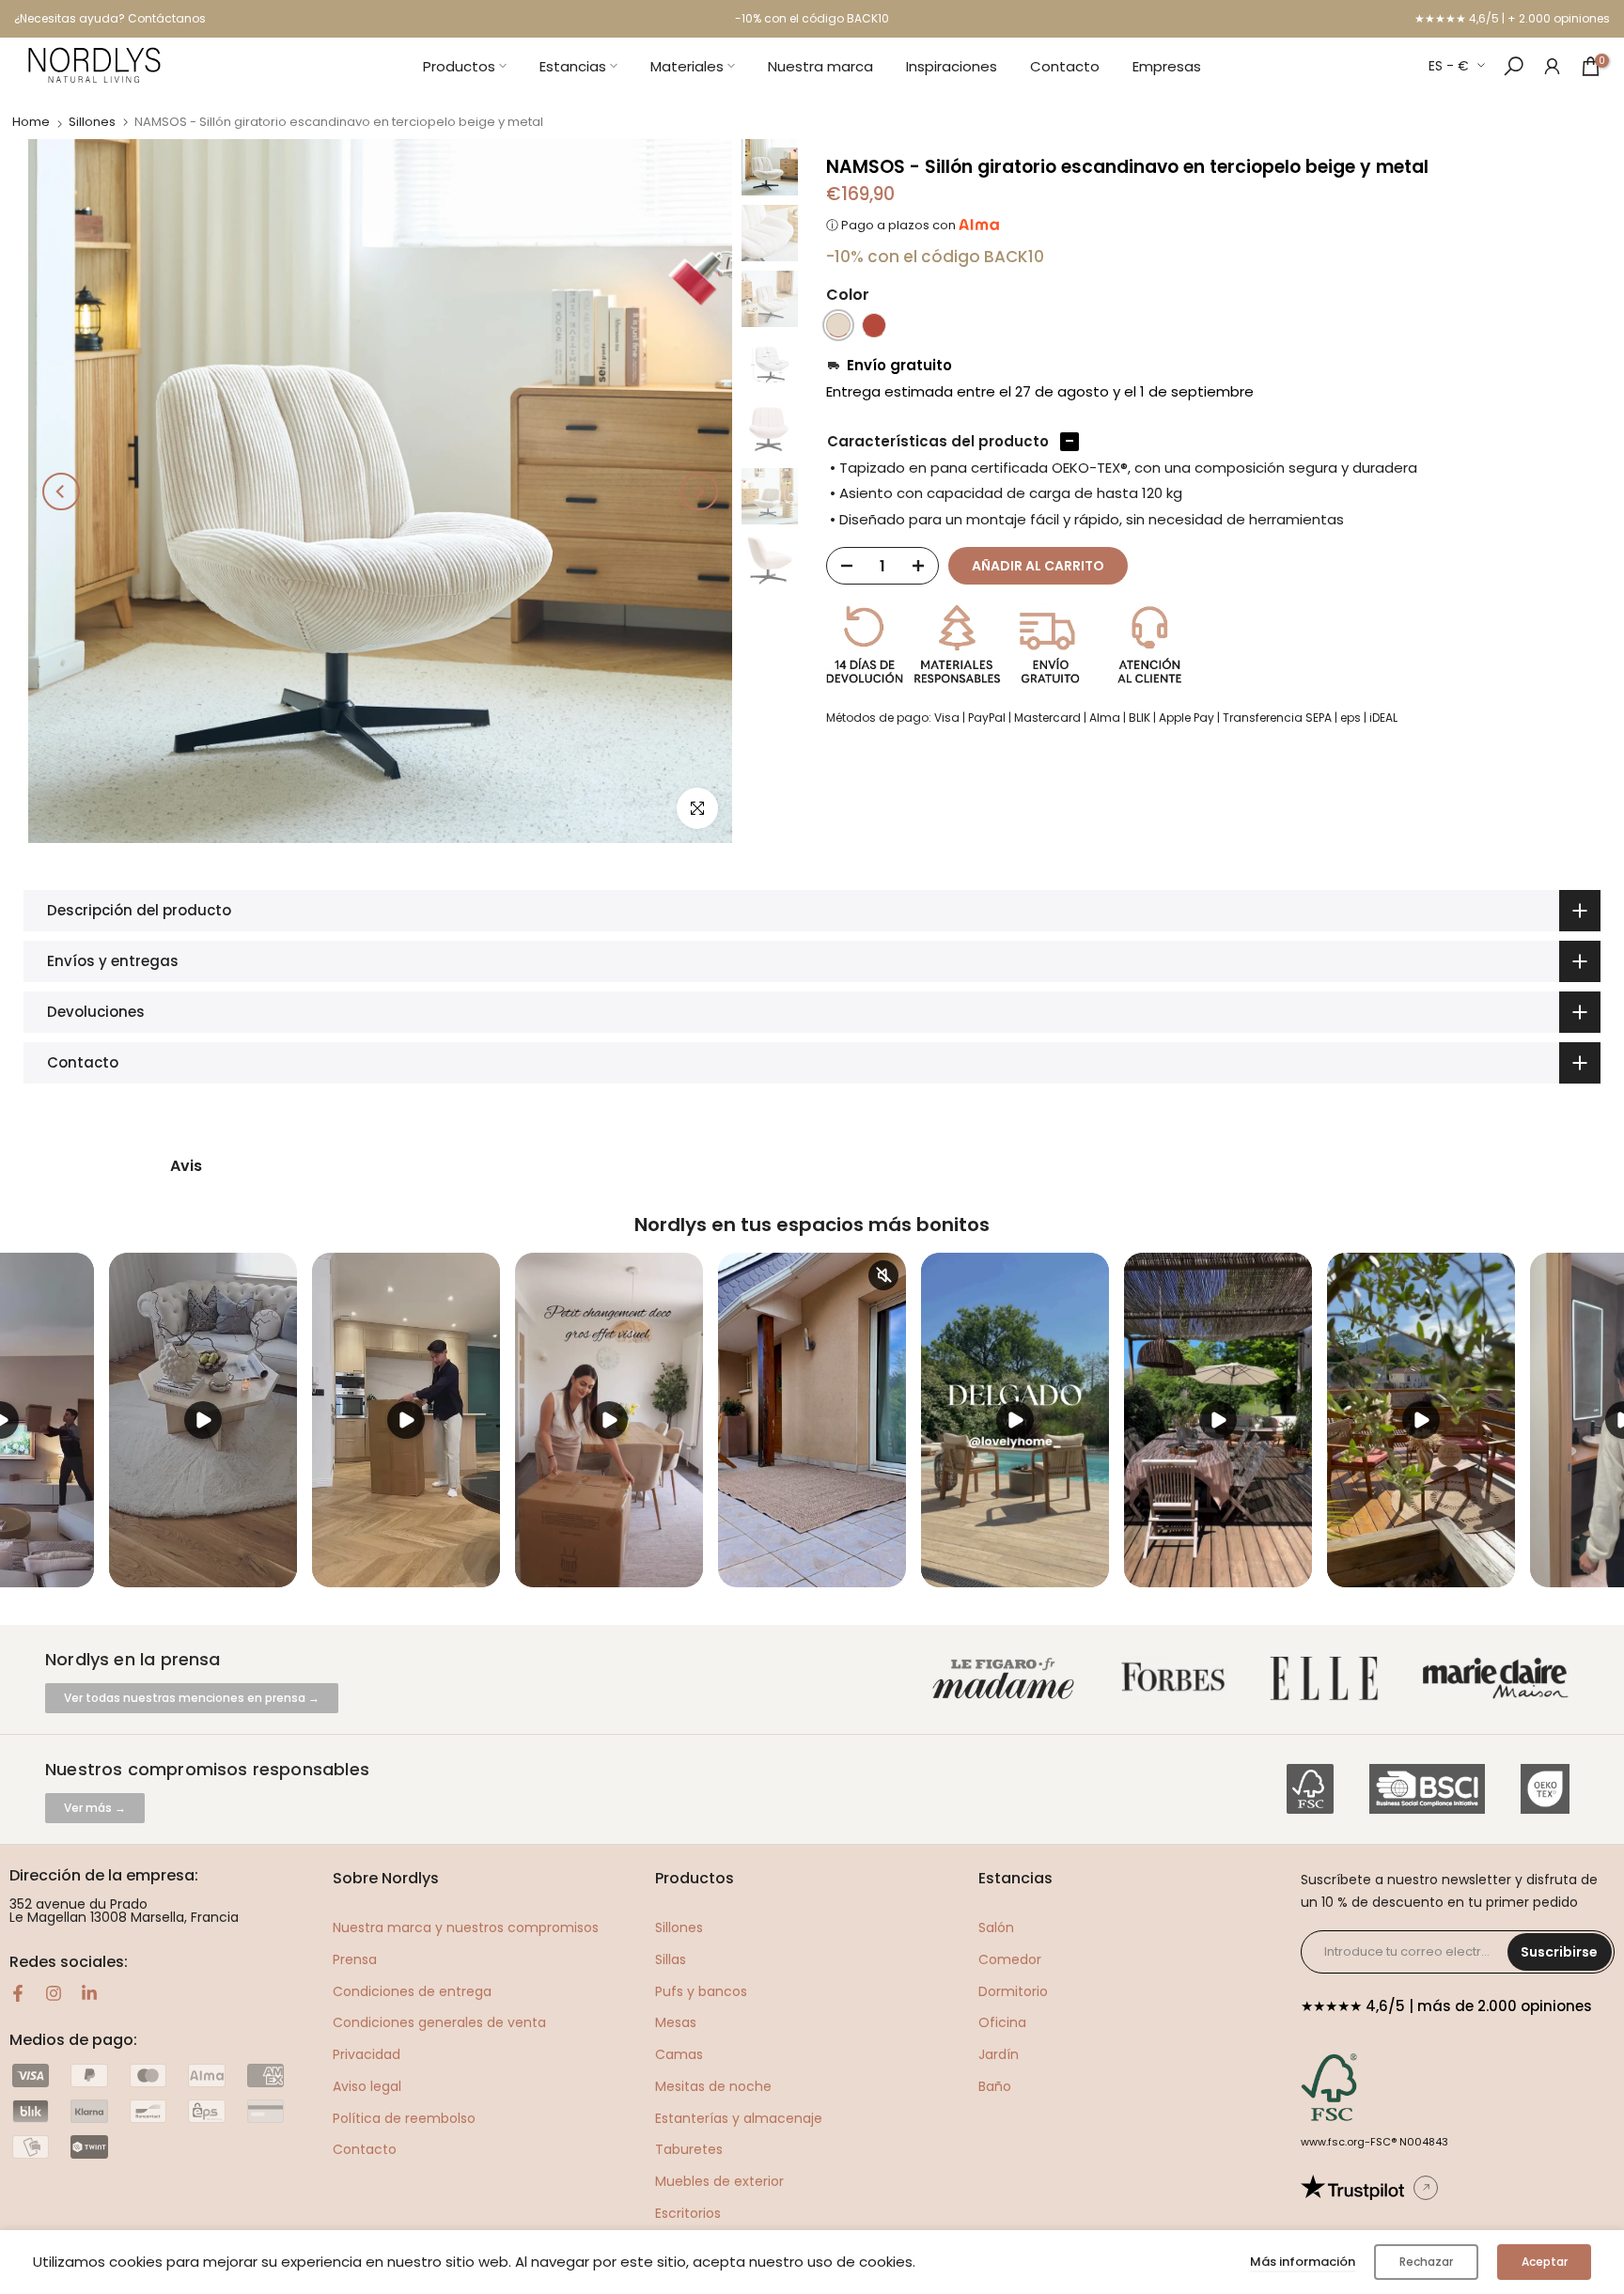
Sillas (671, 1959)
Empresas (1167, 66)
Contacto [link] (365, 2149)
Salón (996, 1927)
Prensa (355, 1959)
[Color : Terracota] (874, 325)
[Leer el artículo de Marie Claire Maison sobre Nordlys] (1499, 1679)
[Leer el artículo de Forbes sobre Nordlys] (1177, 1679)
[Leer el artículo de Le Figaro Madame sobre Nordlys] (1007, 1679)
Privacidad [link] (367, 2054)
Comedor (1010, 1959)
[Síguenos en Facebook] (18, 1993)
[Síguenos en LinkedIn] (89, 1993)
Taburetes (689, 2149)
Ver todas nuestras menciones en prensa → (192, 1698)
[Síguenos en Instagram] (54, 1993)
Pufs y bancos (701, 1991)
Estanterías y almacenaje (739, 2118)
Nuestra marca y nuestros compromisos (466, 1927)
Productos (459, 66)
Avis (186, 1166)
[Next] (699, 492)
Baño (995, 2086)
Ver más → (95, 1808)
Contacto (1065, 66)
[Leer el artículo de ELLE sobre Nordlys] (1329, 1679)
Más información (1303, 2262)
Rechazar (1426, 2262)
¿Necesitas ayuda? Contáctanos (110, 18)
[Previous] (61, 492)
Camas (679, 2054)
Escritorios (688, 2213)
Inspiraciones (952, 66)
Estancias (573, 66)
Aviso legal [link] (367, 2086)
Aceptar (1545, 2262)
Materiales (687, 66)
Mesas (676, 2022)
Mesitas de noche (713, 2086)
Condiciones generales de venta (439, 2022)
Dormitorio (1013, 1991)
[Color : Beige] (838, 325)
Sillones (92, 122)
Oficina (1002, 2022)
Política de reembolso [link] (404, 2118)
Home (31, 122)
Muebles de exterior (719, 2181)
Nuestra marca (820, 66)
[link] (1552, 65)
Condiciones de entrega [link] (412, 1991)
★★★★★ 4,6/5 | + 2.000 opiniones (1512, 18)
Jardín (999, 2054)
